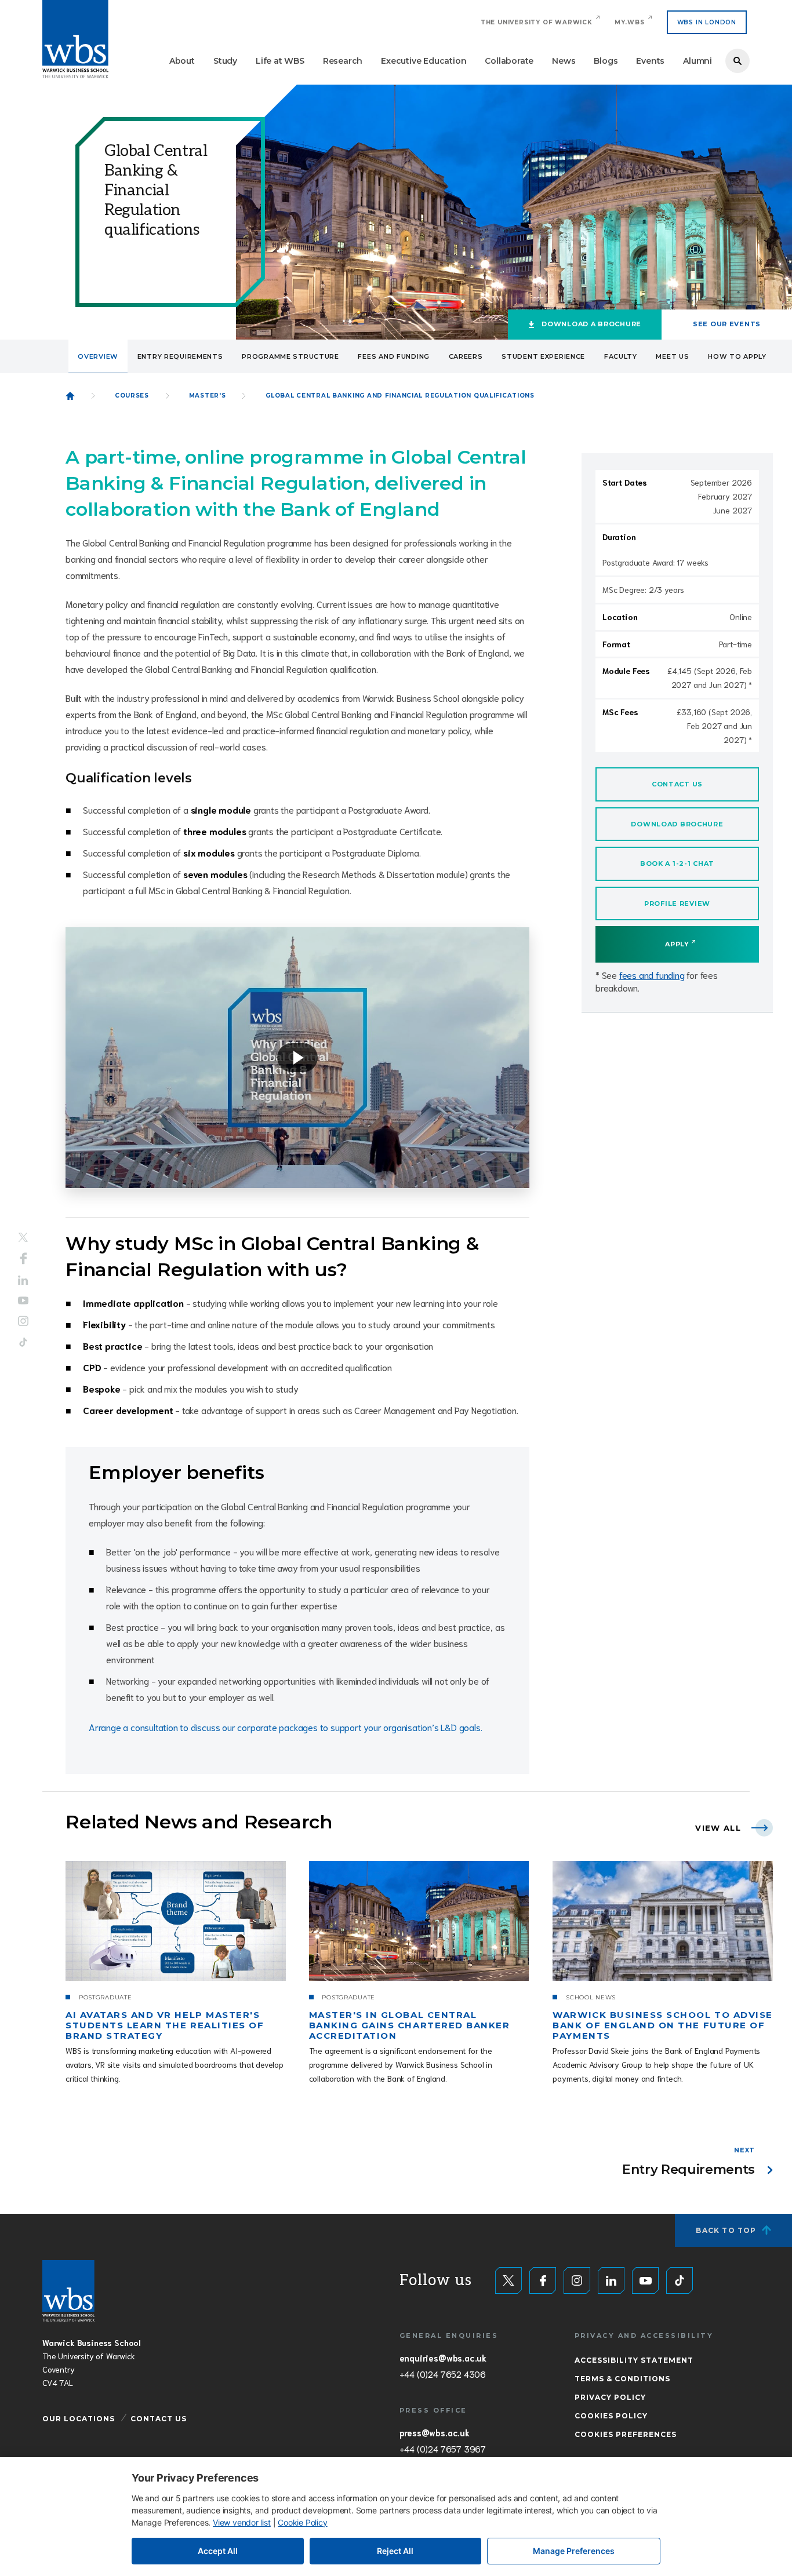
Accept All (218, 2551)
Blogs (606, 61)
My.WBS (630, 22)
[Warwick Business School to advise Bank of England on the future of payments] (663, 1921)
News (564, 61)
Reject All (395, 2551)
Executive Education (424, 61)
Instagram (23, 1321)
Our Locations (79, 2419)
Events (650, 61)
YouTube (23, 1300)
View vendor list (242, 2522)
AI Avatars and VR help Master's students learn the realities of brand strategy (165, 2025)
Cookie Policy (302, 2522)
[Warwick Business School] (75, 39)
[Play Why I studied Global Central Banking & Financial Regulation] (297, 1058)
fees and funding (652, 974)
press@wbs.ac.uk (435, 2432)
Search (737, 61)
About (182, 61)
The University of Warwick (537, 22)
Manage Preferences (574, 2551)
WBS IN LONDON (707, 22)
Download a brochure (591, 324)
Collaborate (509, 61)
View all (718, 1828)
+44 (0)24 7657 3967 (443, 2449)
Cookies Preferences (626, 2434)
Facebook (23, 1259)
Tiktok (23, 1342)
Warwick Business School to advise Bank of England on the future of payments (662, 2025)
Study (225, 61)
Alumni (697, 61)
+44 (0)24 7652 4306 (443, 2374)
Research (343, 61)
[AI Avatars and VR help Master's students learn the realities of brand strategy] (176, 1921)
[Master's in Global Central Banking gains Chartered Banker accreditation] (419, 1921)
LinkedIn (23, 1280)
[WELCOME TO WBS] (70, 396)
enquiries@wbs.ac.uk (443, 2358)
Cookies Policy (611, 2416)
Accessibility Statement (634, 2360)
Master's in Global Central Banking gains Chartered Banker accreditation (410, 2025)
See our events (727, 324)
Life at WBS (280, 61)
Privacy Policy (610, 2397)
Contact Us (159, 2419)
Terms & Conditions (622, 2379)
